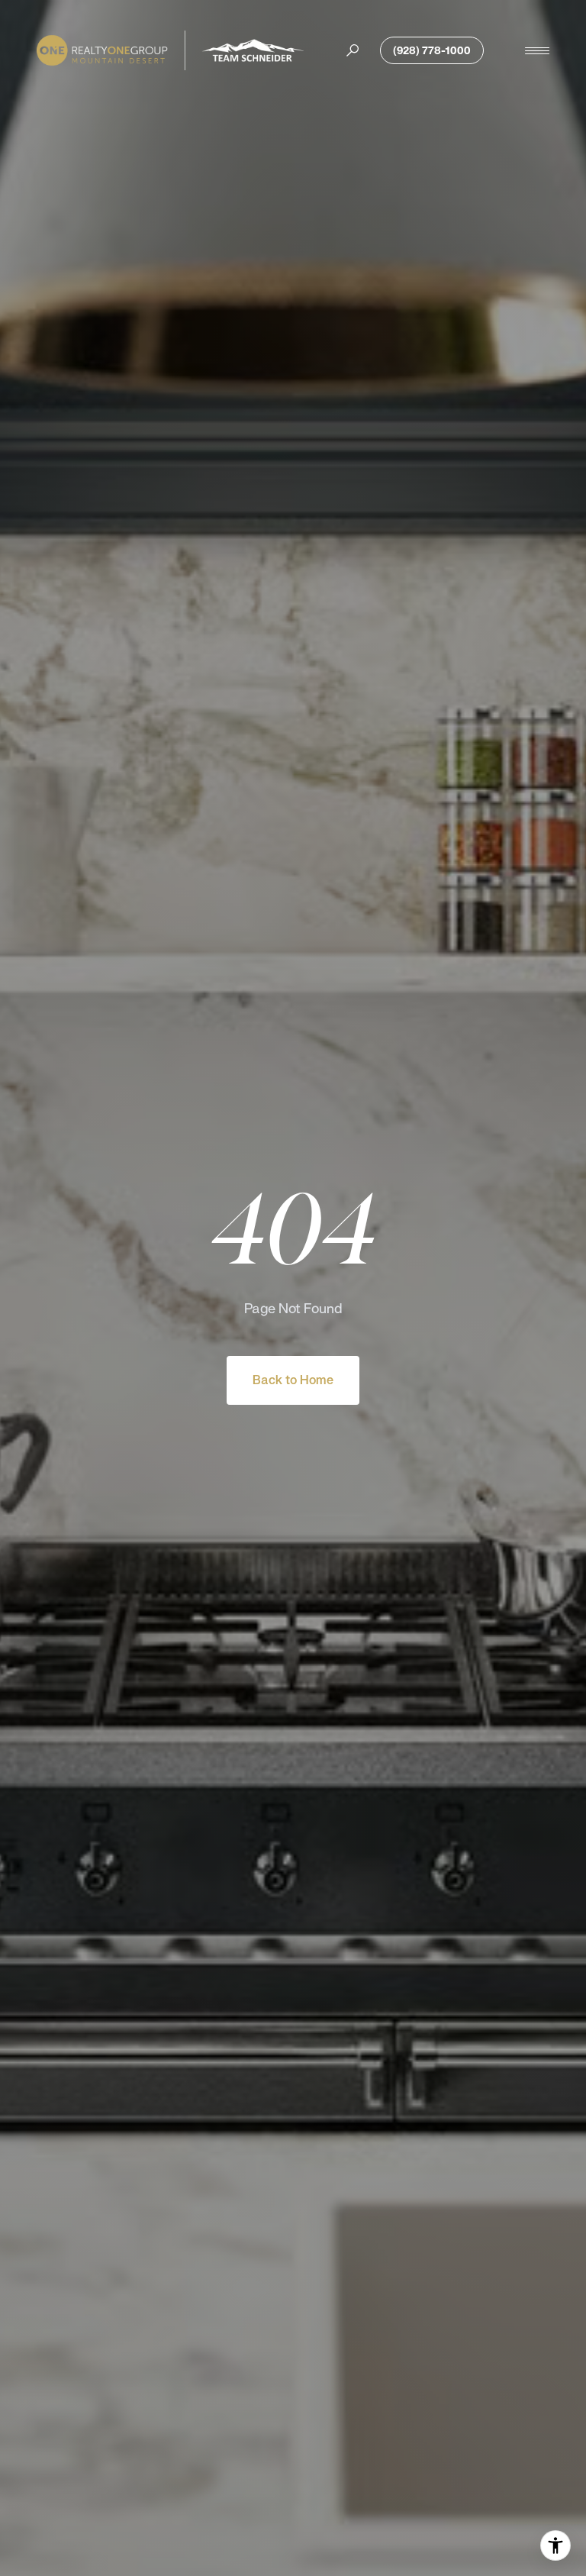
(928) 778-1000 (432, 50)
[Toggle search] (353, 50)
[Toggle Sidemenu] (537, 50)
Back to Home (293, 1380)
